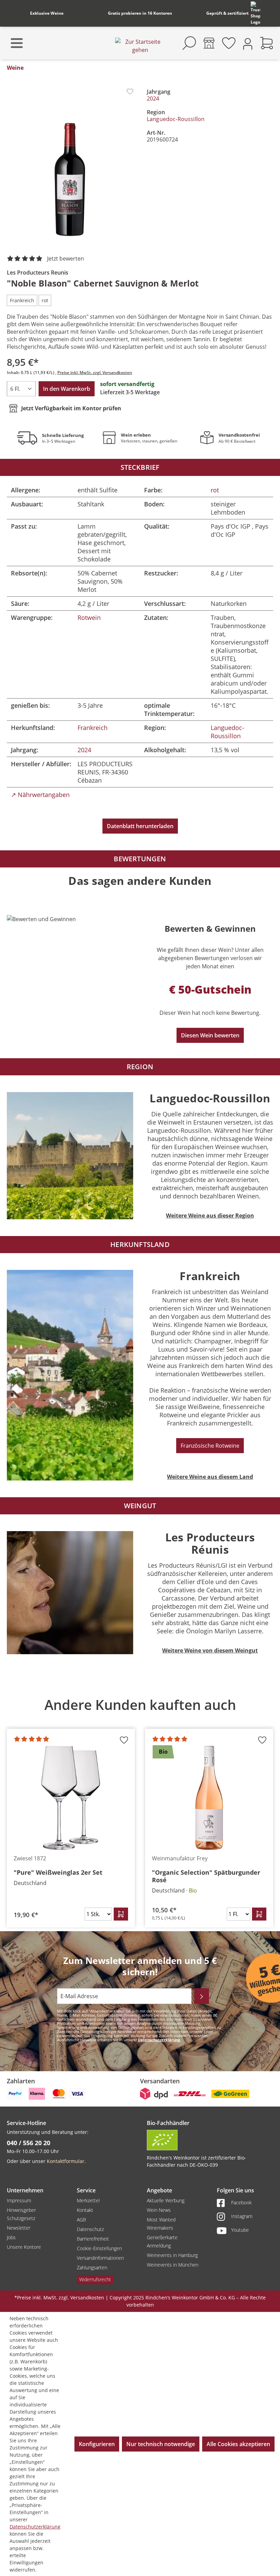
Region (140, 1067)
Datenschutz (90, 2229)
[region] (140, 1808)
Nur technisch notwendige (161, 2444)
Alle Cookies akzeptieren (238, 2444)
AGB (81, 2220)
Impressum (19, 2200)
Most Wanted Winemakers (161, 2224)
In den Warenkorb (67, 389)
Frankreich (93, 728)
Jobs (11, 2237)
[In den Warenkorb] (121, 1914)
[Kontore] (209, 43)
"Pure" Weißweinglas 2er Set (58, 1872)
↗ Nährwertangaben (40, 795)
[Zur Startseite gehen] (140, 46)
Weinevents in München (173, 2265)
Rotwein (89, 618)
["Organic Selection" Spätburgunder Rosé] (209, 1798)
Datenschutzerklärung (159, 2040)
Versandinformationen (100, 2258)
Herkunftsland (140, 1244)
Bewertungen (140, 859)
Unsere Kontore (24, 2247)
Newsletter (19, 2228)
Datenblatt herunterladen (140, 826)
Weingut (140, 1506)
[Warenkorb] (267, 43)
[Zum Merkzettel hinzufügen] (130, 91)
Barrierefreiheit (93, 2239)
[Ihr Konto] (248, 43)
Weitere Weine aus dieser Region (210, 1216)
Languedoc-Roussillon (176, 119)
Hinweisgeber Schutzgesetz (21, 2214)
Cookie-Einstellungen (99, 2248)
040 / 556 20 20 (29, 2143)
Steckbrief (140, 467)
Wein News (159, 2210)
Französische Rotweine (210, 1446)
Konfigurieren (97, 2444)
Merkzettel (88, 2200)
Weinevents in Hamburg (172, 2255)
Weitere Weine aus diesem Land (210, 1477)
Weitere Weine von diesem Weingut (210, 1650)
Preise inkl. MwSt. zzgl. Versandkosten (95, 373)
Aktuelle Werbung (166, 2200)
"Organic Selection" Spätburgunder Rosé (206, 1876)
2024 (153, 98)
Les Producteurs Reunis (38, 273)
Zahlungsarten (92, 2267)
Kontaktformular (66, 2161)
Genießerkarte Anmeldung (162, 2241)
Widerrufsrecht (95, 2279)
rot (215, 490)
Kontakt (85, 2210)
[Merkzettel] (229, 43)
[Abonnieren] (202, 1996)
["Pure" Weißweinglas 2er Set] (71, 1798)
